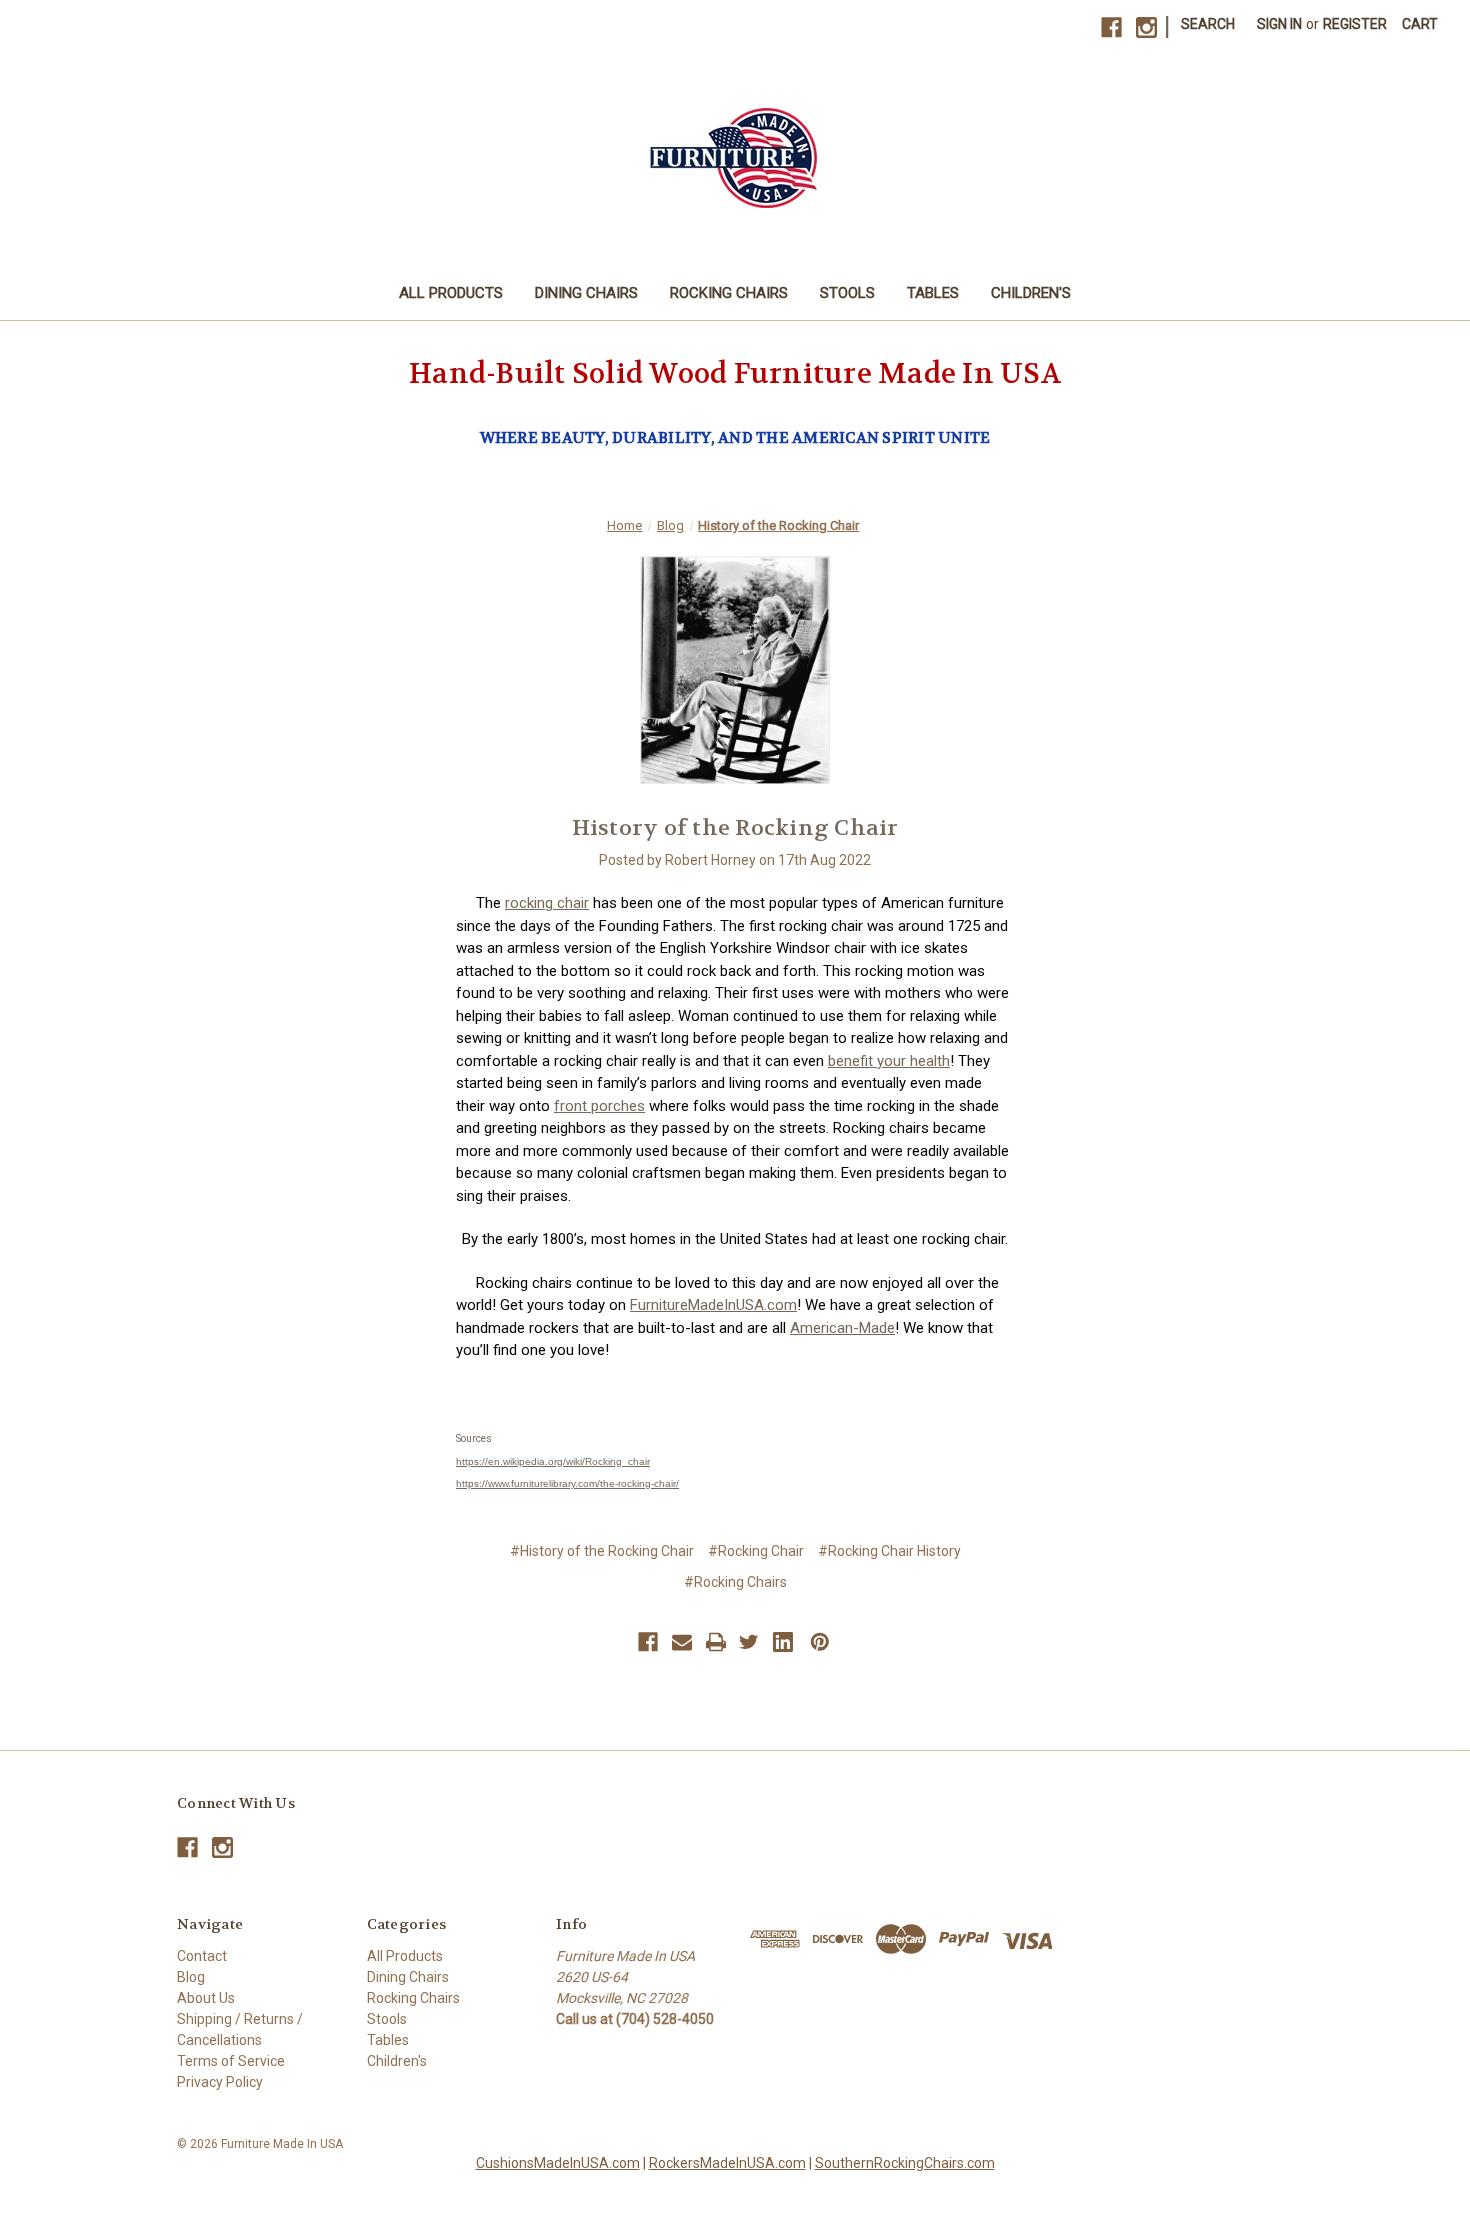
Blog (191, 1977)
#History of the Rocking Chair (602, 1551)
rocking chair (547, 903)
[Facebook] (1111, 27)
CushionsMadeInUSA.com (558, 2163)
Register (1355, 24)
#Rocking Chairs (735, 1582)
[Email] (682, 1642)
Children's (1031, 293)
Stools (847, 293)
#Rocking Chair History (889, 1551)
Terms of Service (231, 2061)
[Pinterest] (820, 1642)
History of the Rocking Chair (735, 828)
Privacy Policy (220, 2082)
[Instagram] (1146, 27)
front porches (599, 1106)
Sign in (1279, 24)
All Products (451, 293)
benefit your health (889, 1061)
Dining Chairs (586, 293)
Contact (202, 1956)
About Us (206, 1998)
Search (1208, 24)
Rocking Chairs (729, 293)
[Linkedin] (783, 1642)
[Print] (716, 1642)
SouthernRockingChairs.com (905, 2163)
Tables (933, 293)
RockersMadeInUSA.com (727, 2163)
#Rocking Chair (756, 1551)
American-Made (842, 1328)
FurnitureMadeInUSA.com (713, 1305)
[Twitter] (749, 1642)
